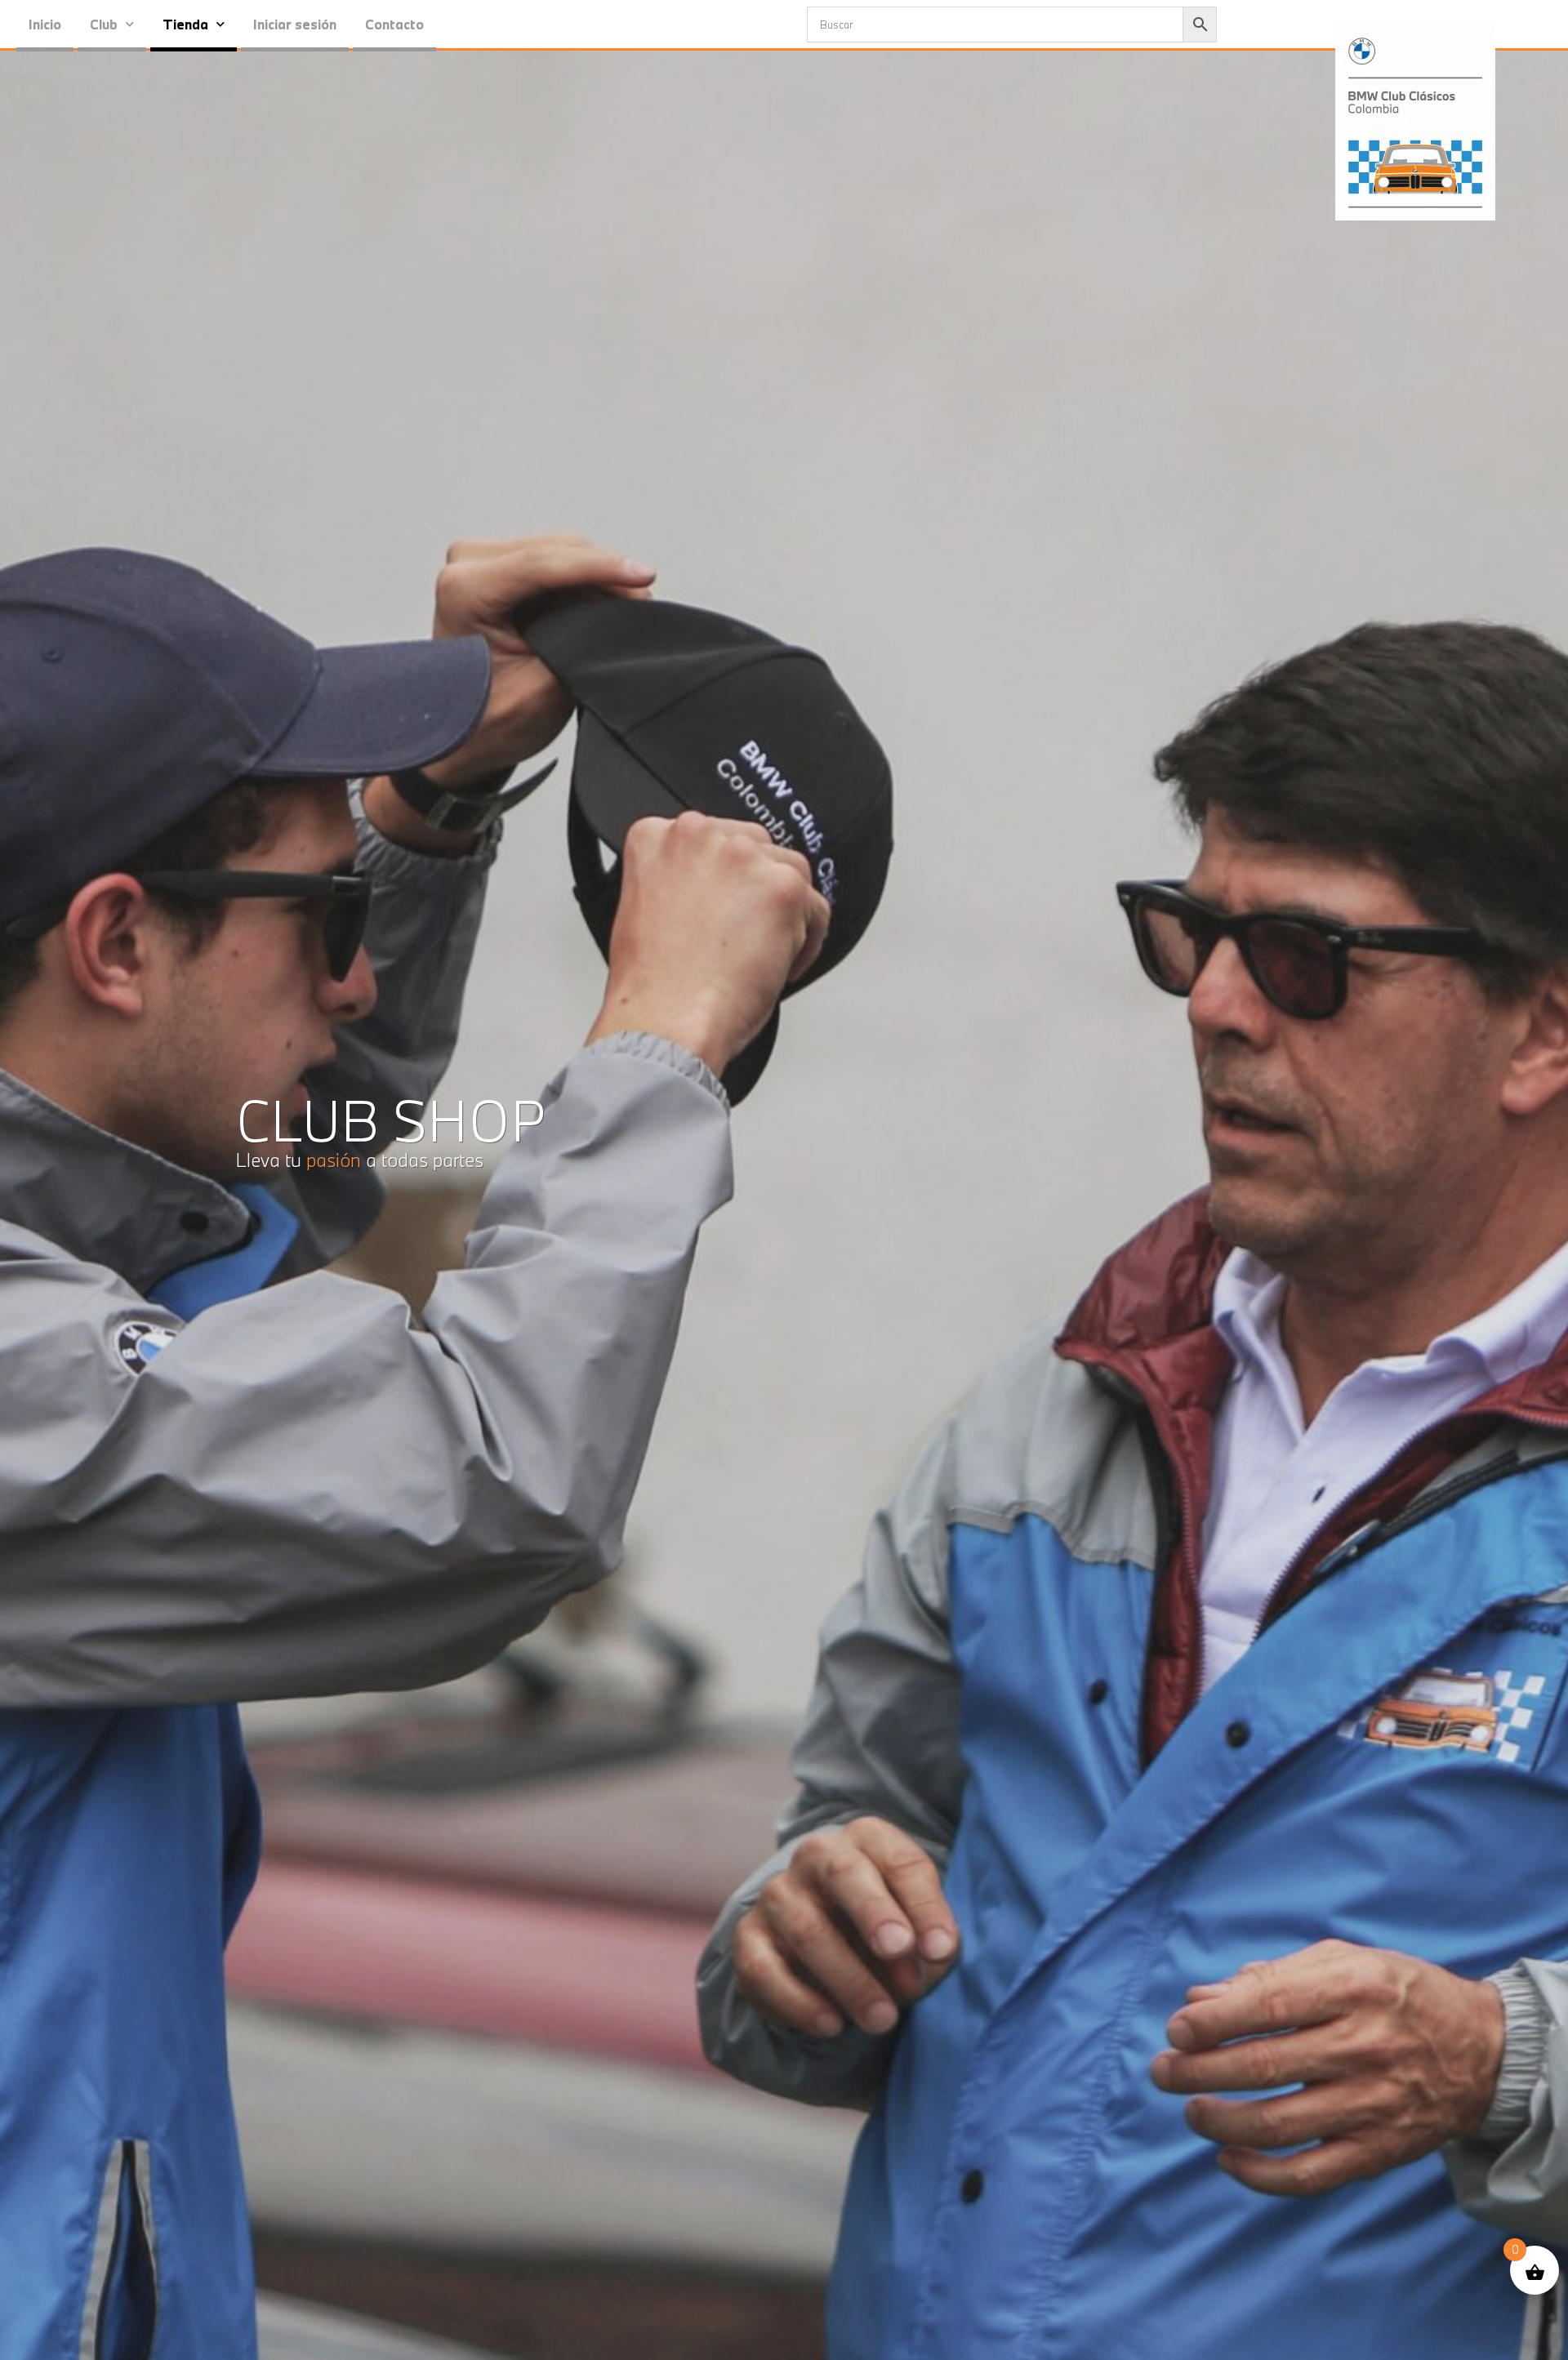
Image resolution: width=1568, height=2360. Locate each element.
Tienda (185, 24)
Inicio (45, 24)
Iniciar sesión (295, 24)
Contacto (394, 24)
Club (104, 24)
